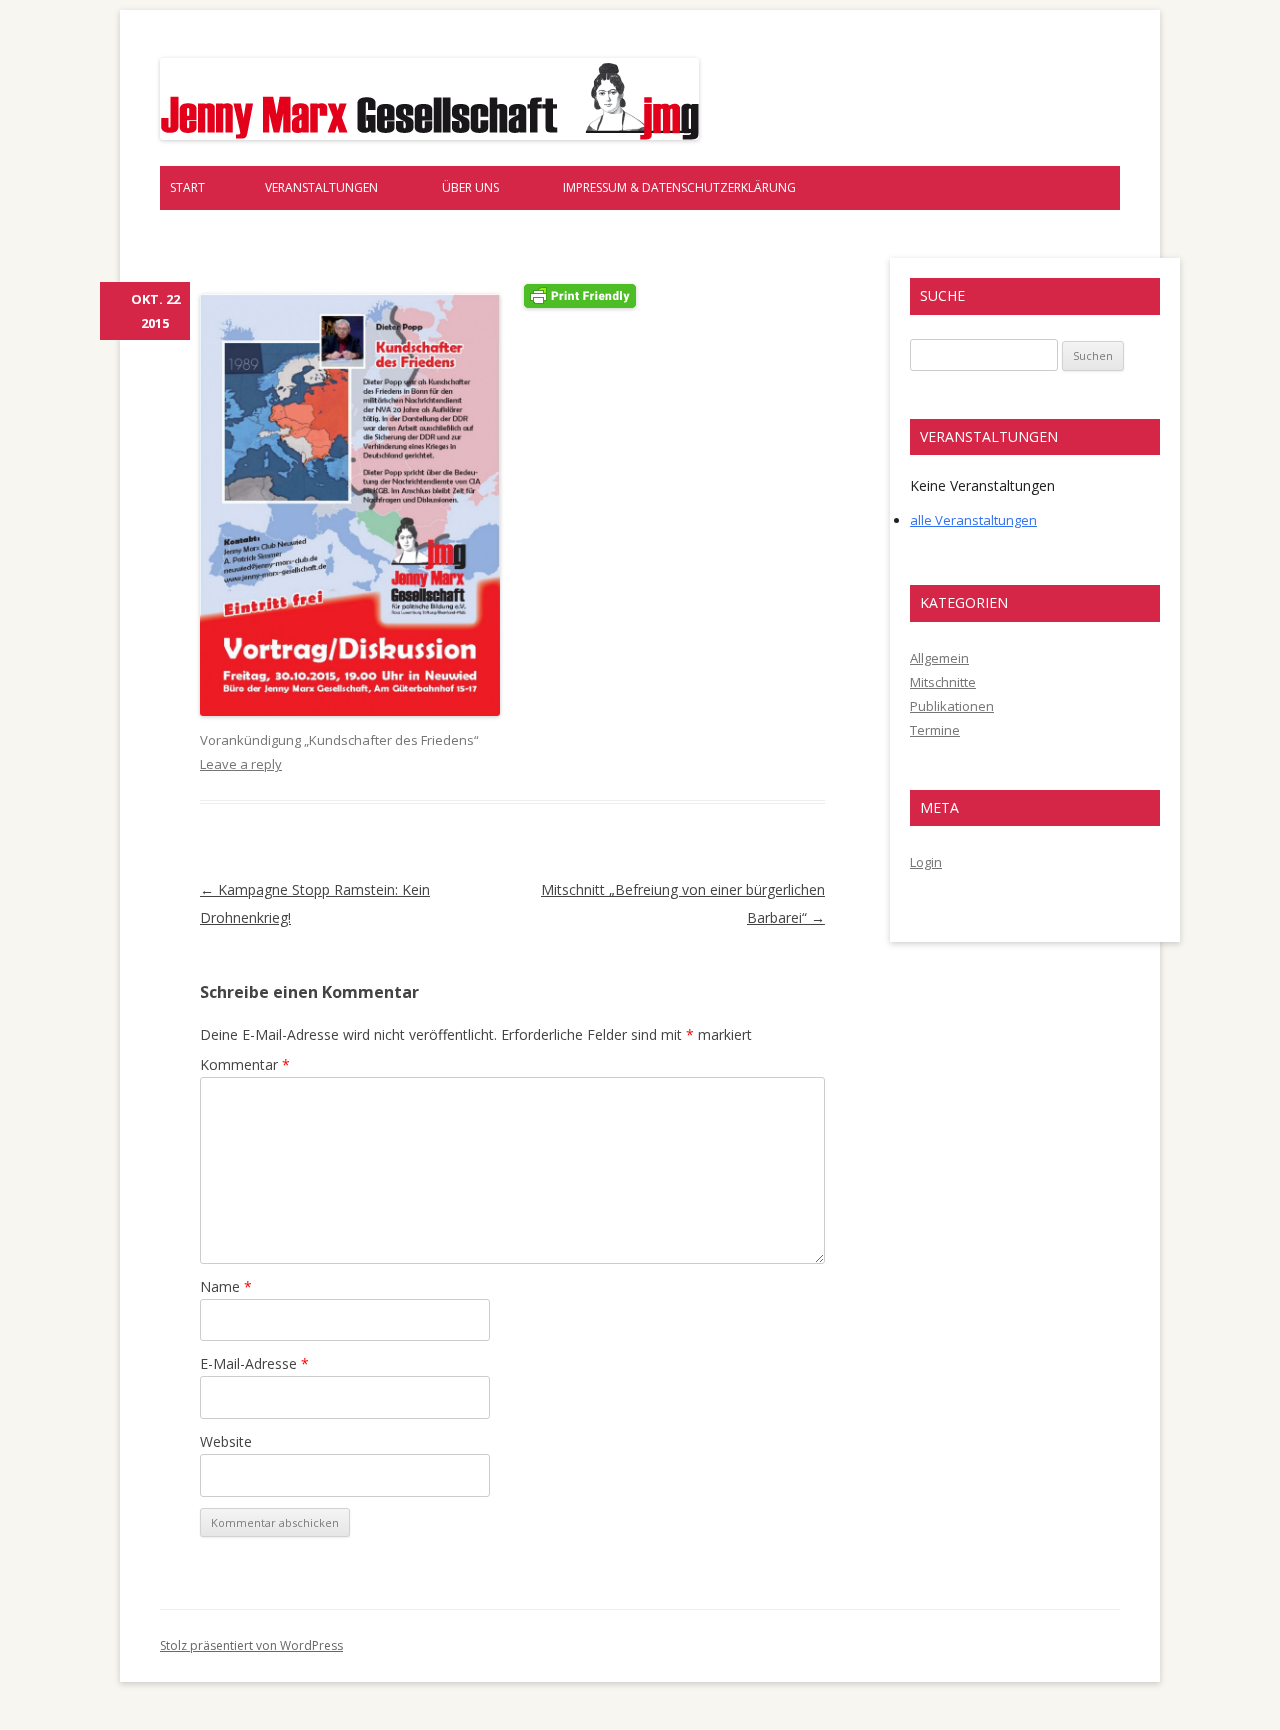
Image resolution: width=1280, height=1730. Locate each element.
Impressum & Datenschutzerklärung (679, 187)
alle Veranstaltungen (973, 520)
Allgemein (939, 658)
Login (926, 862)
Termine (935, 730)
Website (226, 1441)
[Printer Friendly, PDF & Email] (580, 293)
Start (187, 187)
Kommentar (245, 1064)
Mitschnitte (943, 682)
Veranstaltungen (321, 187)
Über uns (470, 187)
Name (226, 1286)
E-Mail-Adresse (254, 1363)
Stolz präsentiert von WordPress (251, 1645)
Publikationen (952, 706)
